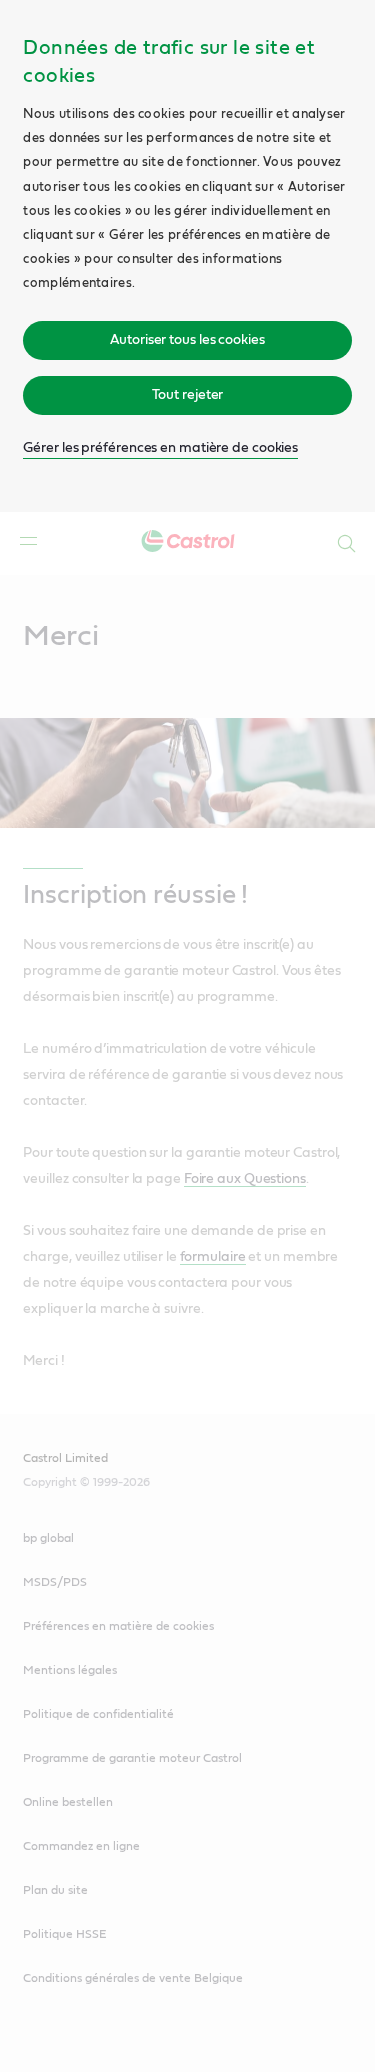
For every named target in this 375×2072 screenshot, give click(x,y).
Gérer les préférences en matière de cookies (160, 448)
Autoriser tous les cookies (187, 340)
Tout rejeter (188, 395)
